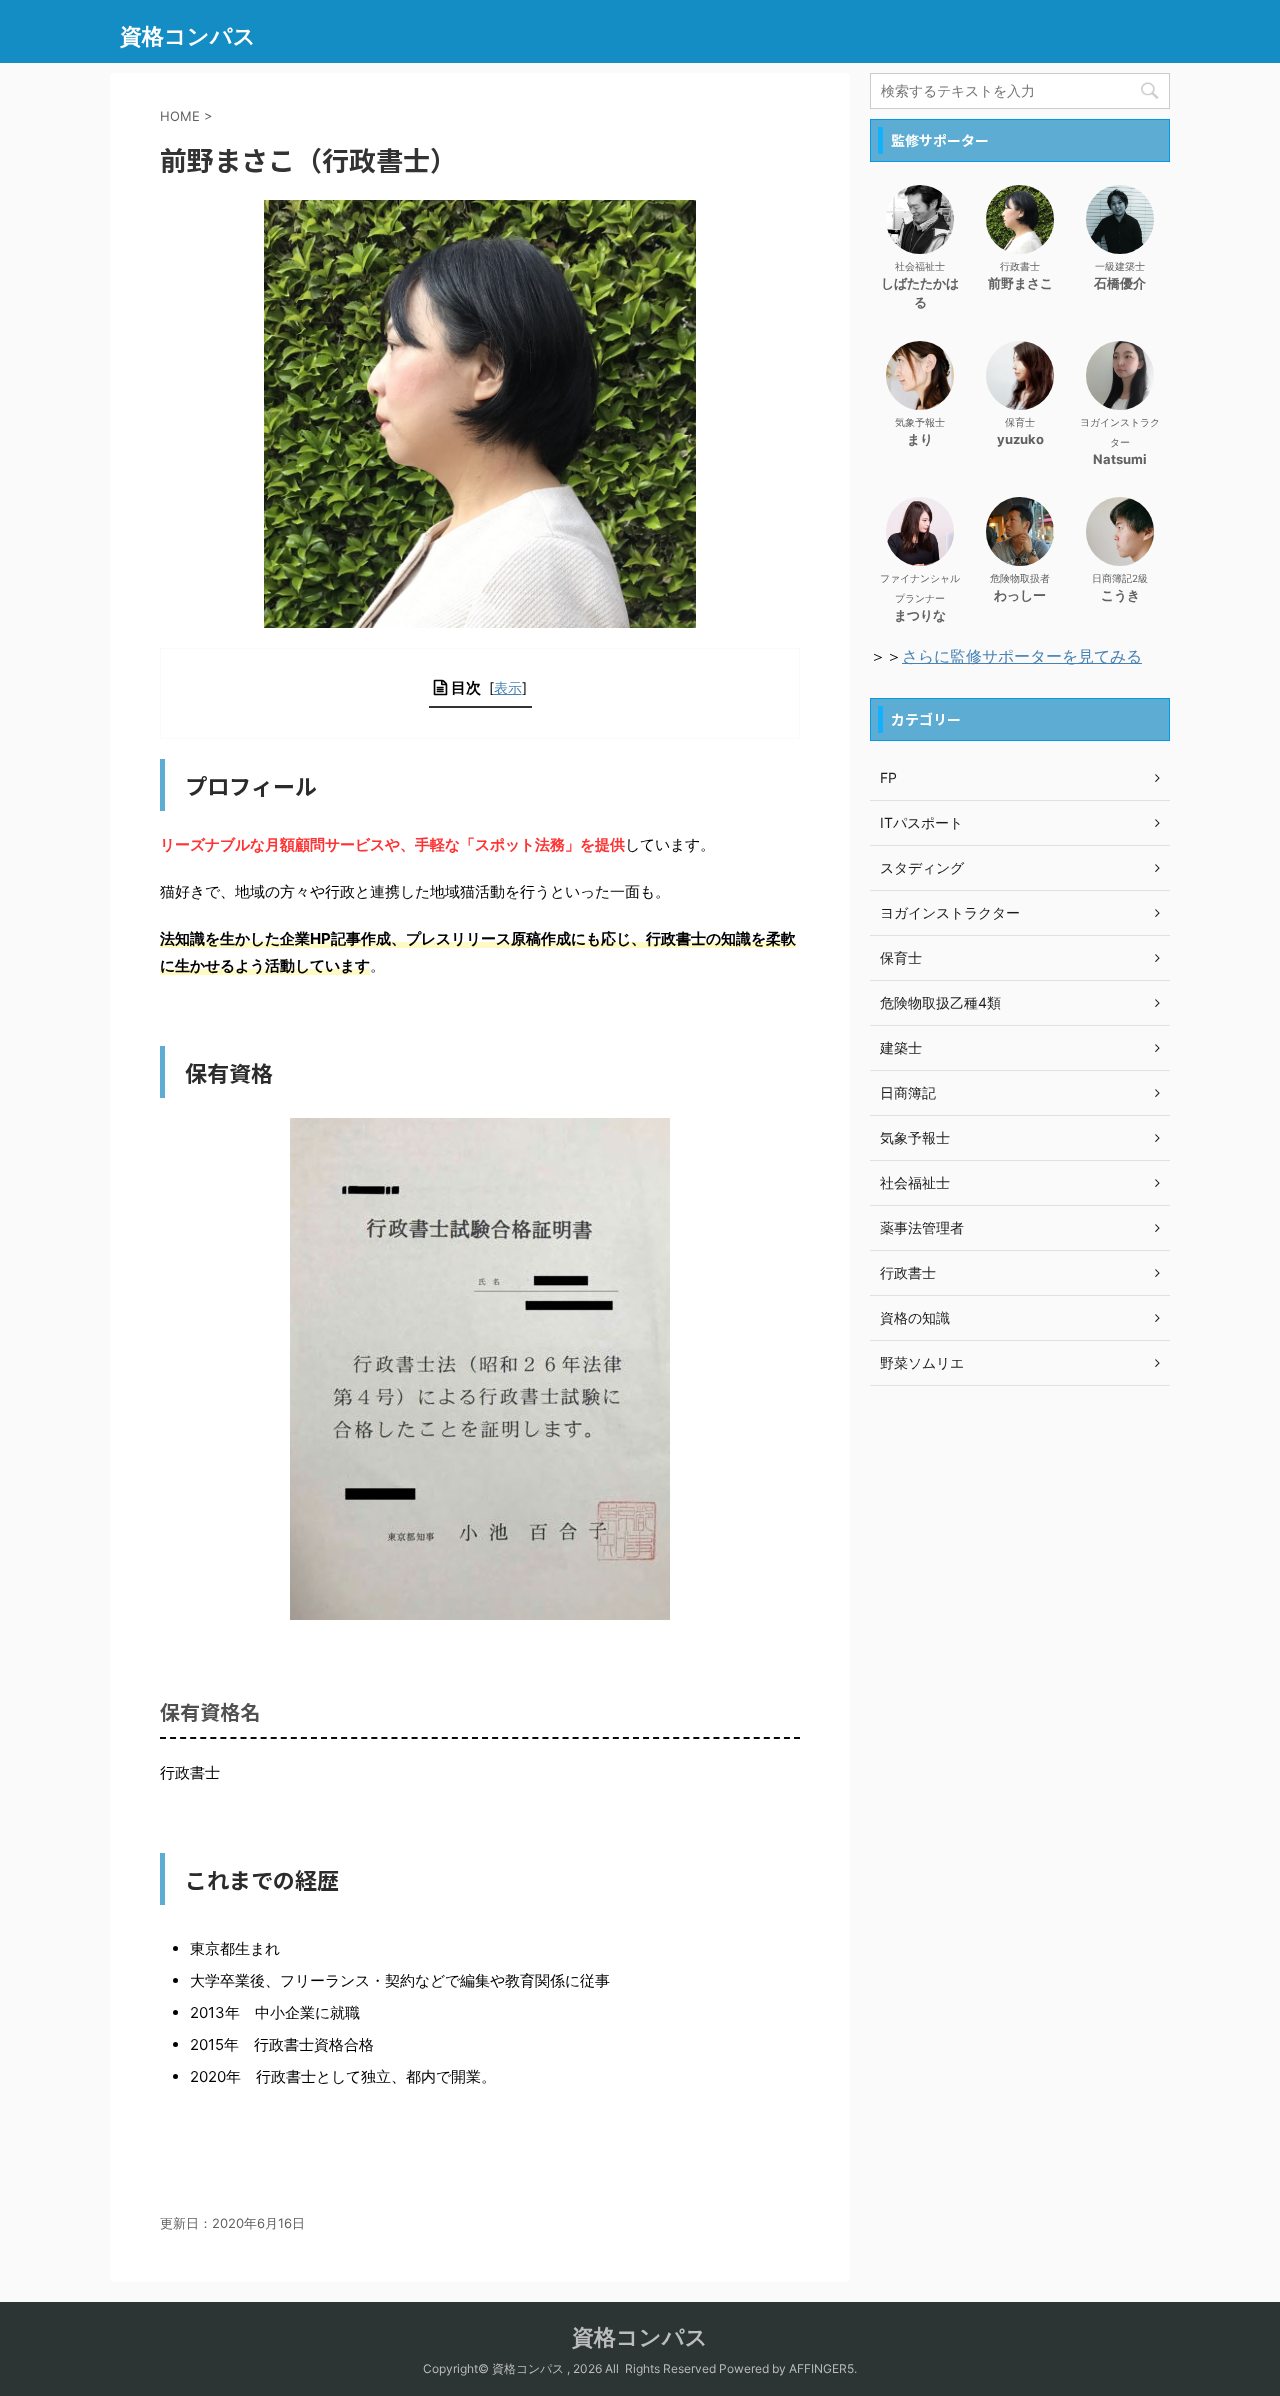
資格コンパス (188, 36)
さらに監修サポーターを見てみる (1022, 656)
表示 (508, 687)
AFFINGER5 (821, 2368)
